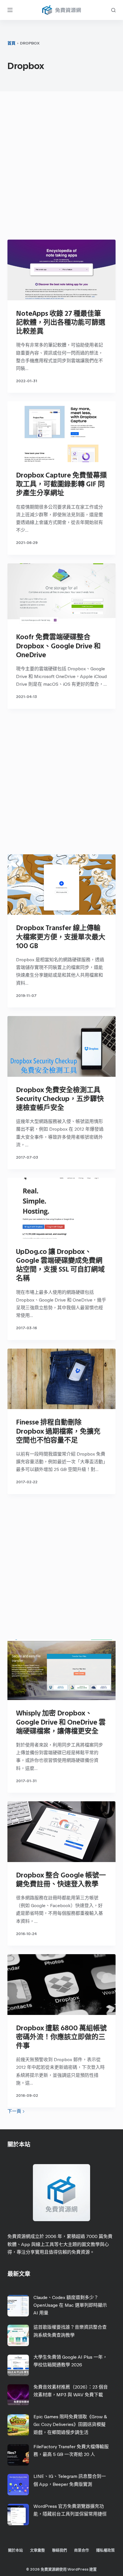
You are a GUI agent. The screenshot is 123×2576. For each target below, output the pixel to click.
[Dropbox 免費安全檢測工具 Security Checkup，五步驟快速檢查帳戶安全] (61, 1046)
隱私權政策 (105, 2550)
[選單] (10, 10)
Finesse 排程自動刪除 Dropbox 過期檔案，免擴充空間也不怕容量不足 (58, 1431)
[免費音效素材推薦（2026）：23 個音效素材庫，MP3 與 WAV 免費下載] (18, 2395)
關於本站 (15, 2550)
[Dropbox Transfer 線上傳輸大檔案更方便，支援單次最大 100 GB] (61, 885)
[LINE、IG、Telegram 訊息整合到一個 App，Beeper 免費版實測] (18, 2485)
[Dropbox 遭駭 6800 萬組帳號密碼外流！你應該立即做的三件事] (61, 1985)
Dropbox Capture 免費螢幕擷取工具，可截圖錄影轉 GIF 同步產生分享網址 (61, 484)
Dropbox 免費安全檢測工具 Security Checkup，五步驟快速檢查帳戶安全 (60, 1099)
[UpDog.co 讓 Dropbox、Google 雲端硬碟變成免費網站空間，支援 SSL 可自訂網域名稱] (61, 1208)
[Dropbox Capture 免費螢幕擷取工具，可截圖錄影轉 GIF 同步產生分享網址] (61, 432)
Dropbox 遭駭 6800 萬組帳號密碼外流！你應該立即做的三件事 (61, 2037)
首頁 (11, 43)
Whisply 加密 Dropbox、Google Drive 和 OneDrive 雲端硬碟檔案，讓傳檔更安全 (61, 1722)
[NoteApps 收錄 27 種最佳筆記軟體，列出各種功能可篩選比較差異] (61, 270)
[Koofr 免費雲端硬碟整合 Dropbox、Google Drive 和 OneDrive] (61, 594)
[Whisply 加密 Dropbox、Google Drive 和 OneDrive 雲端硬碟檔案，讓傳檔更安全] (61, 1670)
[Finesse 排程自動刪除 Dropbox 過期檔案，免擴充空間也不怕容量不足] (61, 1379)
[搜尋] (113, 10)
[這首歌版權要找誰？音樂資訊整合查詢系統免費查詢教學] (18, 2335)
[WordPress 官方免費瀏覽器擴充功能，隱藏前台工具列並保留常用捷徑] (18, 2515)
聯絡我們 (59, 2550)
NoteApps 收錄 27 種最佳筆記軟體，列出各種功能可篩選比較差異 (61, 322)
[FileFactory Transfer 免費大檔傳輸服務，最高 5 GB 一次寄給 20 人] (18, 2455)
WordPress (78, 2569)
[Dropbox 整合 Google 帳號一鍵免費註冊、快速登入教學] (61, 1832)
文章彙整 (37, 2550)
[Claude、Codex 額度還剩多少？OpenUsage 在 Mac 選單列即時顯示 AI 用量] (18, 2306)
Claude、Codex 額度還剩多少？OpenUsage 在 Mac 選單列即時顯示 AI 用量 (70, 2305)
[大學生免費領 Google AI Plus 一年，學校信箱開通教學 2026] (18, 2365)
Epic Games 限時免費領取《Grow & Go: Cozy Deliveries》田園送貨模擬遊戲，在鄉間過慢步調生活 (70, 2424)
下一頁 (15, 2111)
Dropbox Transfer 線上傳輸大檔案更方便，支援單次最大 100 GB (61, 937)
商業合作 (82, 2550)
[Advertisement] (61, 167)
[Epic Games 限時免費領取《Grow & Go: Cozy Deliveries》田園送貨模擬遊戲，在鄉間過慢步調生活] (18, 2425)
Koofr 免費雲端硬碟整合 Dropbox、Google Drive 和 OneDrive (58, 646)
